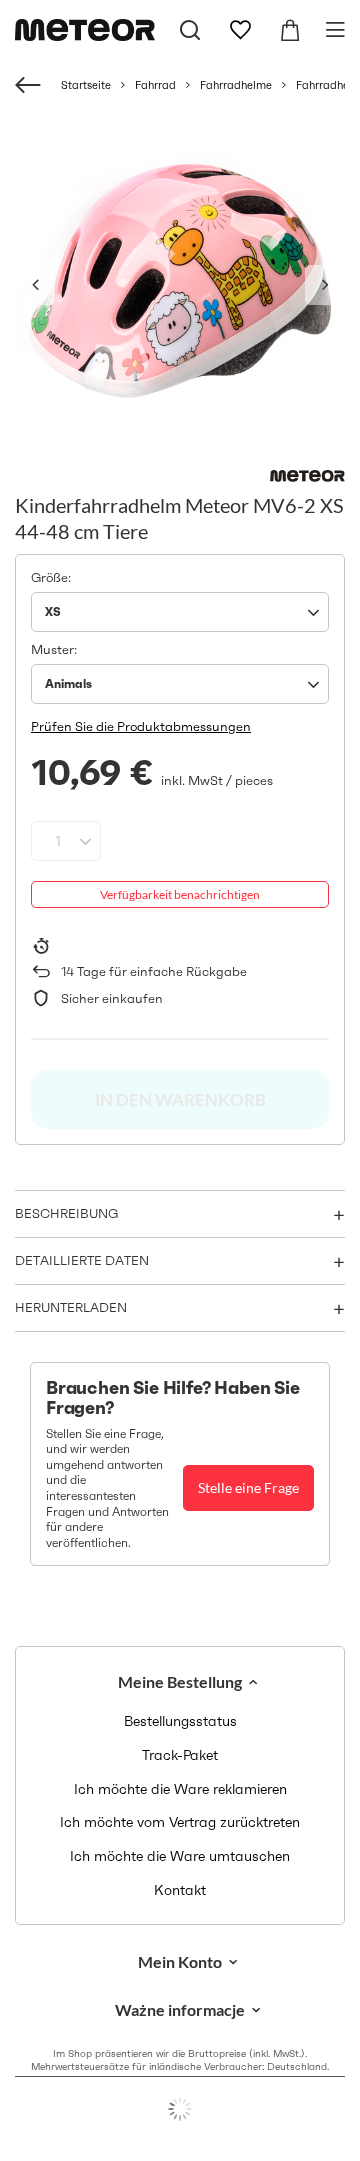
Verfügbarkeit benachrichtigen (180, 894)
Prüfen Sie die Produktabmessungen (141, 726)
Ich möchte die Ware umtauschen (180, 1856)
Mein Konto (180, 1961)
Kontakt (180, 1890)
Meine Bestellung (180, 1681)
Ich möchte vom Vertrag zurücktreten (180, 1822)
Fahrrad (155, 85)
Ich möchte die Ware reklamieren (180, 1789)
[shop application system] (180, 2109)
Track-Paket (180, 1755)
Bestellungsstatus (180, 1721)
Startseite (86, 85)
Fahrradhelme (236, 85)
